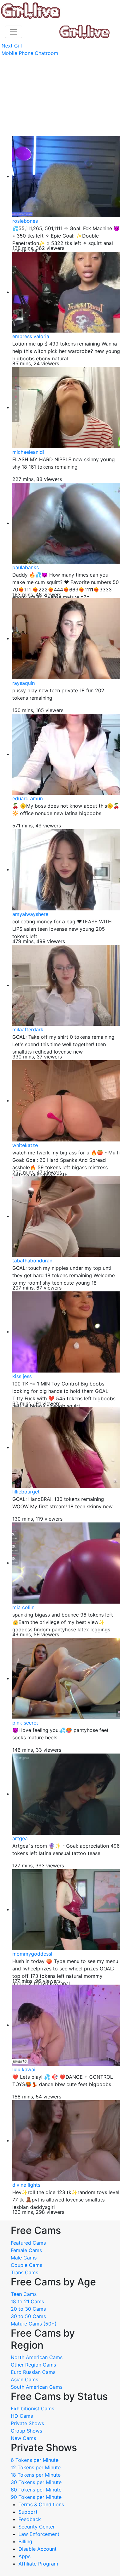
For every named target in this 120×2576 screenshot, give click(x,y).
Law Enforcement (39, 2534)
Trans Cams (24, 2272)
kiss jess (22, 1376)
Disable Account (38, 2549)
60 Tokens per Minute (36, 2490)
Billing (25, 2541)
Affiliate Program (39, 2564)
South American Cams (37, 2387)
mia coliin (23, 1607)
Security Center (37, 2527)
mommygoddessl (32, 1954)
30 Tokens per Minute (36, 2482)
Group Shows (26, 2431)
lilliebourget (26, 1492)
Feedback (30, 2519)
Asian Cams (24, 2379)
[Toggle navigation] (14, 32)
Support (28, 2512)
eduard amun (28, 798)
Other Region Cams (33, 2365)
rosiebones (25, 221)
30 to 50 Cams (28, 2316)
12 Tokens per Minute (36, 2467)
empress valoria (31, 336)
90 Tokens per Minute (36, 2497)
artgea (20, 1838)
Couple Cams (26, 2265)
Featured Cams (28, 2243)
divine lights (26, 2185)
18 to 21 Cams (27, 2301)
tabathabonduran (32, 1261)
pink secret (25, 1723)
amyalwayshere (30, 914)
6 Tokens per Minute (35, 2460)
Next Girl (12, 46)
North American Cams (37, 2357)
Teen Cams (24, 2294)
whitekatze (25, 1145)
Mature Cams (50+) (34, 2324)
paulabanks (26, 567)
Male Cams (24, 2258)
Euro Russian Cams (33, 2372)
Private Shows (27, 2423)
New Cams (23, 2438)
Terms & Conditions (41, 2504)
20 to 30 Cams (28, 2309)
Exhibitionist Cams (32, 2408)
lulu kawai (24, 2069)
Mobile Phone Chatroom (30, 53)
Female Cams (26, 2250)
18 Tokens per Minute (36, 2475)
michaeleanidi (28, 452)
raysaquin (24, 683)
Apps (24, 2556)
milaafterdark (28, 1029)
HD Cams (22, 2416)
